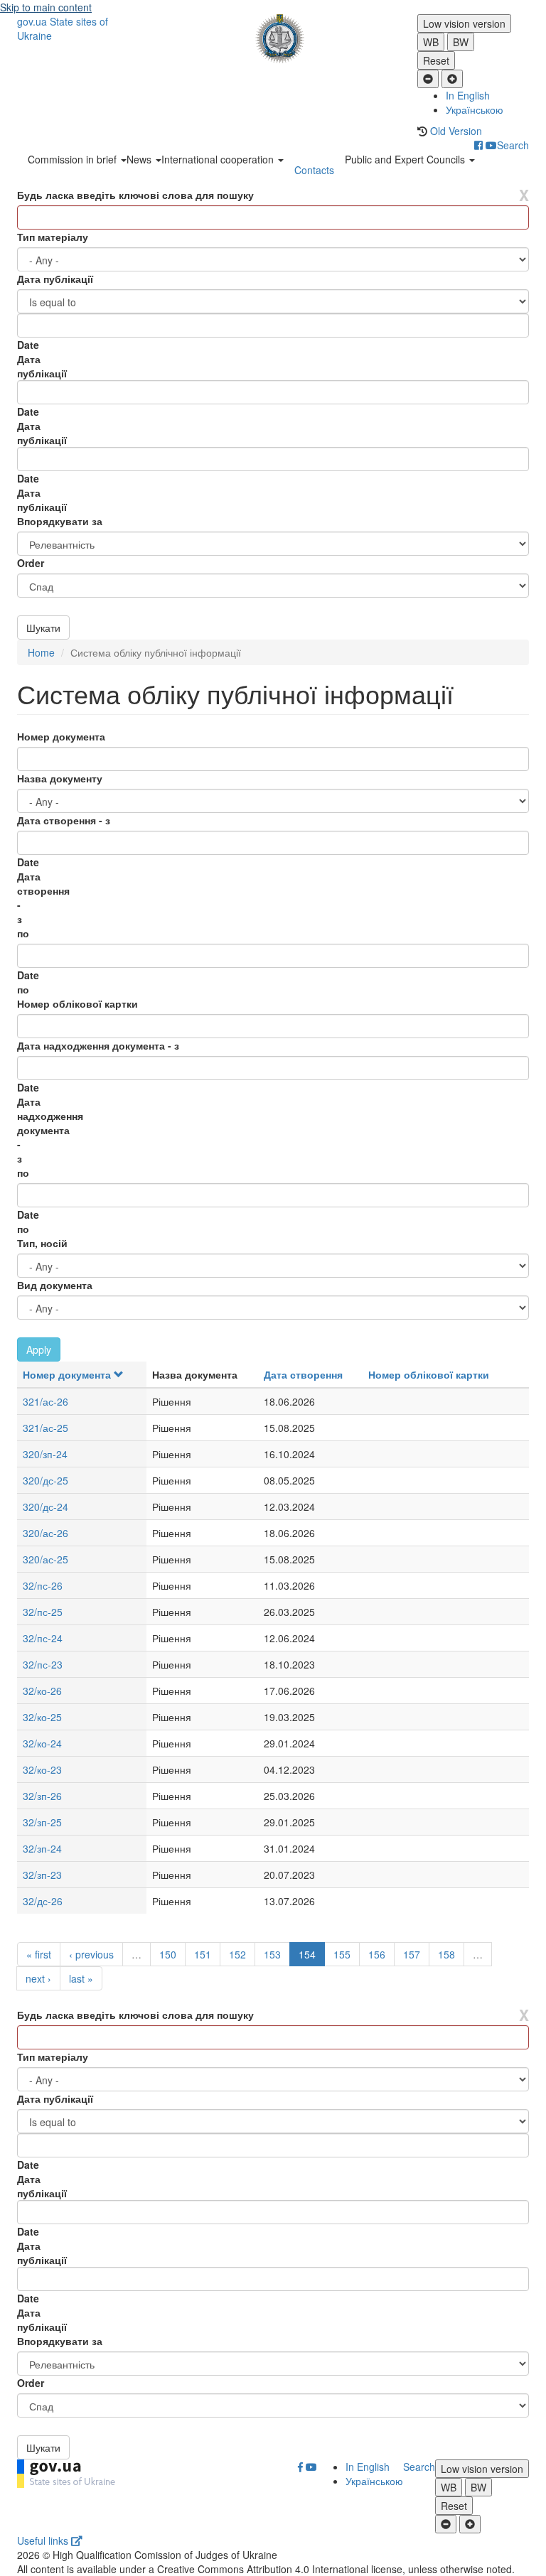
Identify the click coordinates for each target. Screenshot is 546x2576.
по (23, 933)
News (140, 159)
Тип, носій (42, 1243)
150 (168, 1954)
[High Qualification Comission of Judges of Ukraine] (273, 39)
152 (237, 1954)
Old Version (456, 131)
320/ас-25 (45, 1559)
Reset (436, 60)
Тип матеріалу (53, 237)
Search (513, 145)
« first (39, 1954)
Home (41, 652)
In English (468, 95)
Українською (475, 109)
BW (461, 42)
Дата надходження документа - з (98, 1045)
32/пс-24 (43, 1638)
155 (342, 1954)
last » (81, 1978)
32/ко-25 (42, 1717)
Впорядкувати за (60, 521)
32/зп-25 (42, 1822)
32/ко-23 (42, 1769)
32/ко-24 (42, 1743)
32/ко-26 (42, 1691)
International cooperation (219, 159)
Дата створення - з (64, 820)
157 (412, 1954)
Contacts (314, 170)
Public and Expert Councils (406, 159)
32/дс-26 (43, 1901)
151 (203, 1954)
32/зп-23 (42, 1875)
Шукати (43, 627)
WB (431, 42)
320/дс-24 (45, 1507)
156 (377, 1954)
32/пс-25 (43, 1612)
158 (446, 1954)
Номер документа (61, 736)
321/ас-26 (45, 1401)
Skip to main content (46, 7)
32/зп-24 (42, 1848)
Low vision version (464, 23)
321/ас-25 (45, 1428)
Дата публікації (55, 279)
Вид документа (55, 1285)
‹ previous (91, 1954)
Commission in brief (74, 159)
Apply (39, 1349)
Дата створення (303, 1374)
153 (272, 1954)
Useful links (44, 2540)
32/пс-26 (43, 1585)
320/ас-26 (45, 1533)
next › (38, 1978)
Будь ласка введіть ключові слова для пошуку (135, 195)
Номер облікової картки (77, 1003)
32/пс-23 (43, 1664)
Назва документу (60, 778)
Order (31, 563)
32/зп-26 (42, 1796)
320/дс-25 (45, 1480)
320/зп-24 (45, 1454)
